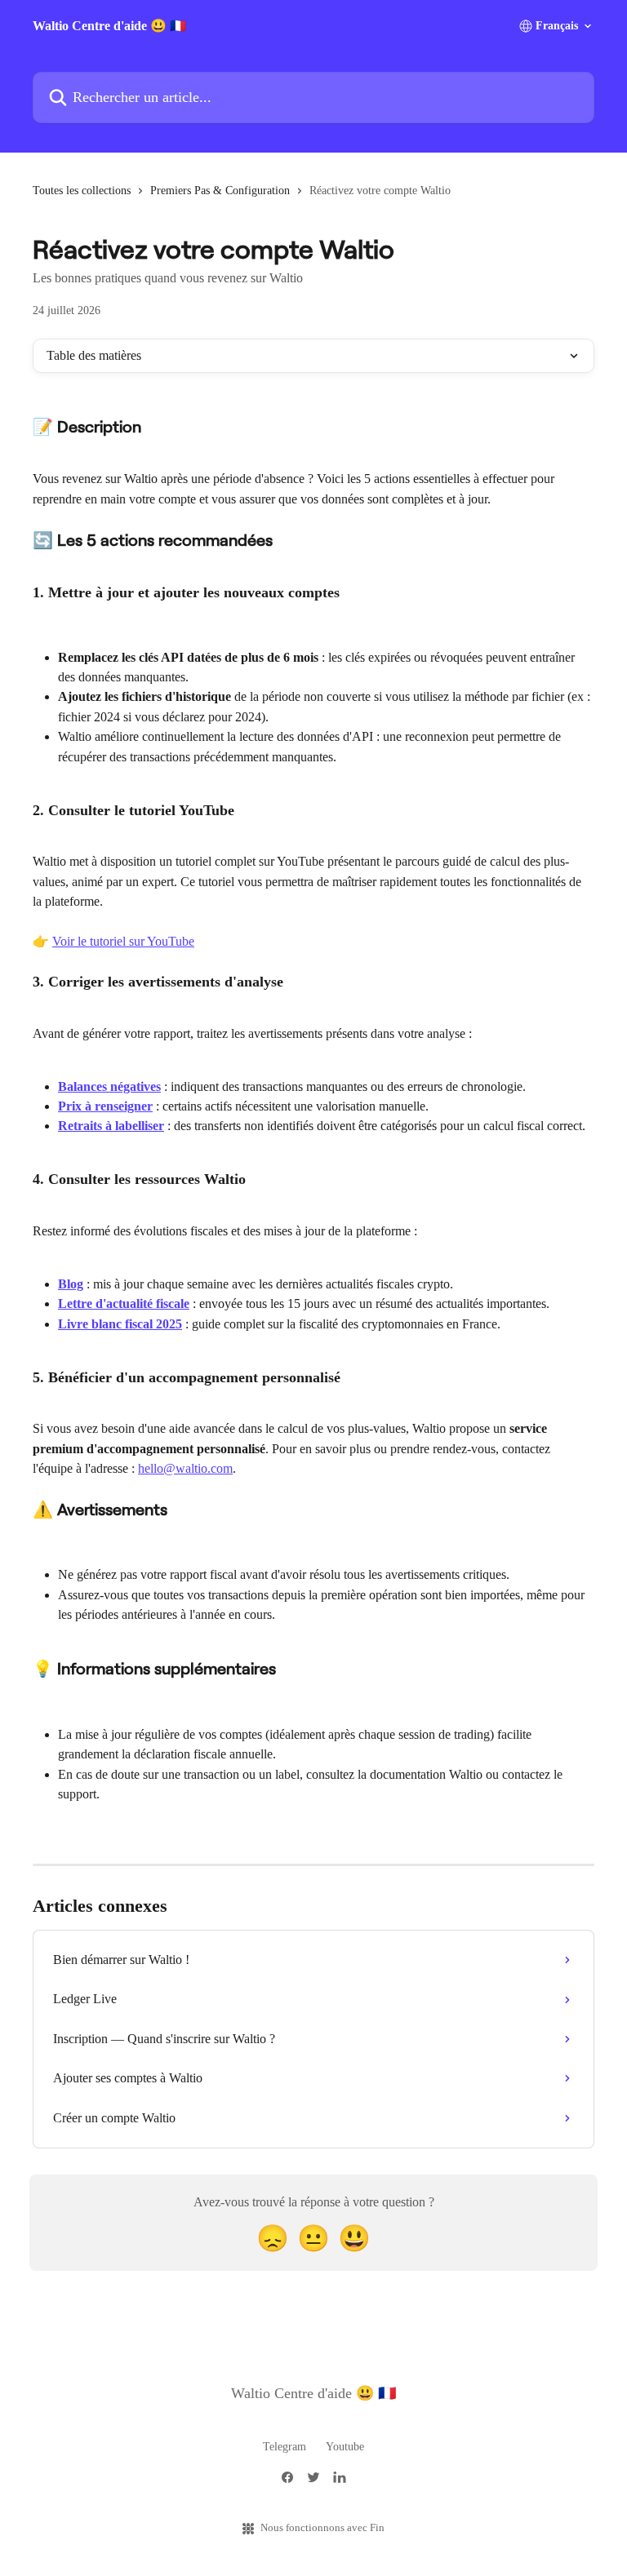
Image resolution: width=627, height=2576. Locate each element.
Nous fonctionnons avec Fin (322, 2527)
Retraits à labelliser (111, 1126)
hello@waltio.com (185, 1468)
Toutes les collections (82, 191)
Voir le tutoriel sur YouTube (123, 941)
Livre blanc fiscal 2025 (120, 1324)
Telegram (285, 2447)
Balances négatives (109, 1086)
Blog (71, 1284)
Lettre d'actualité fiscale (124, 1304)
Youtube (345, 2447)
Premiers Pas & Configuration (220, 191)
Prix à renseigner (105, 1106)
